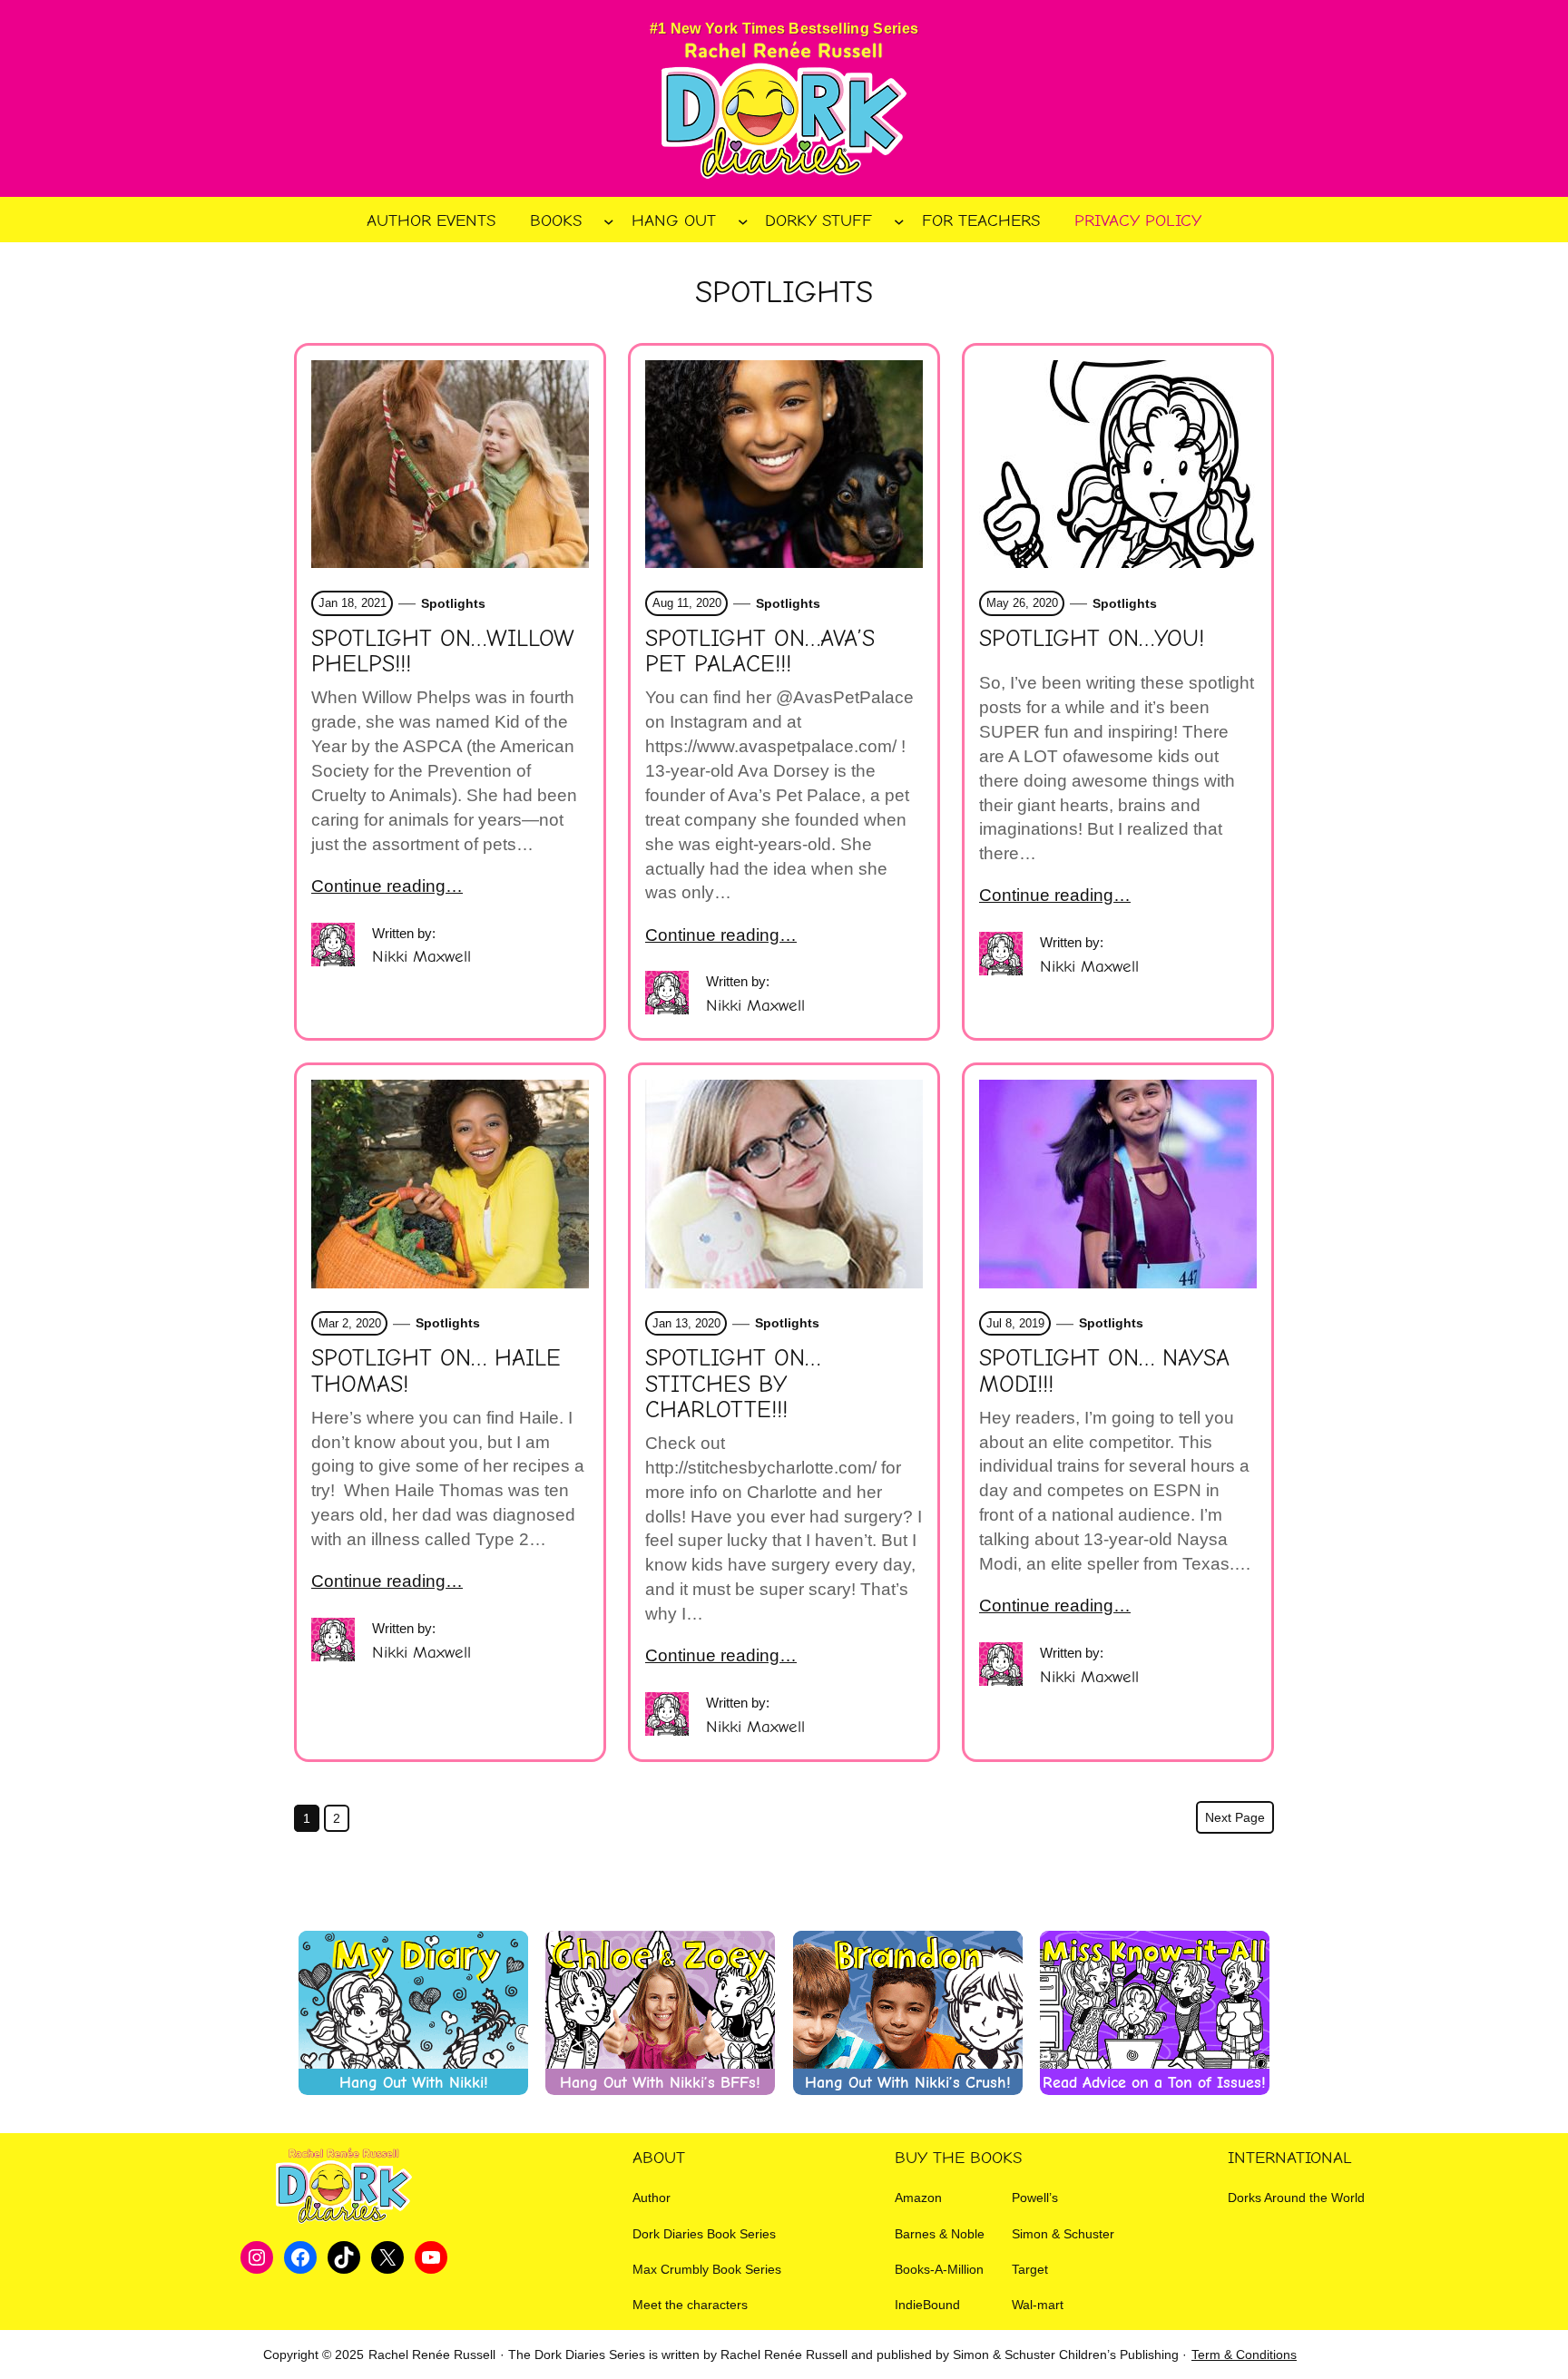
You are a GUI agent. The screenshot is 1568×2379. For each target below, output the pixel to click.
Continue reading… (387, 886)
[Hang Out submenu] (743, 220)
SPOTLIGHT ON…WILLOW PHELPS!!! (443, 651)
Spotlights (453, 603)
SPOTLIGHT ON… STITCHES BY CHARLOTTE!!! (733, 1384)
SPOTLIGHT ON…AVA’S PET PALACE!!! (760, 651)
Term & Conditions (1244, 2355)
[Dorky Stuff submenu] (899, 220)
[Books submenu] (609, 220)
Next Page (1235, 1817)
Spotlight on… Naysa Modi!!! (1104, 1371)
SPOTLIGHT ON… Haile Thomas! (436, 1371)
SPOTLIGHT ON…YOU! (1092, 639)
